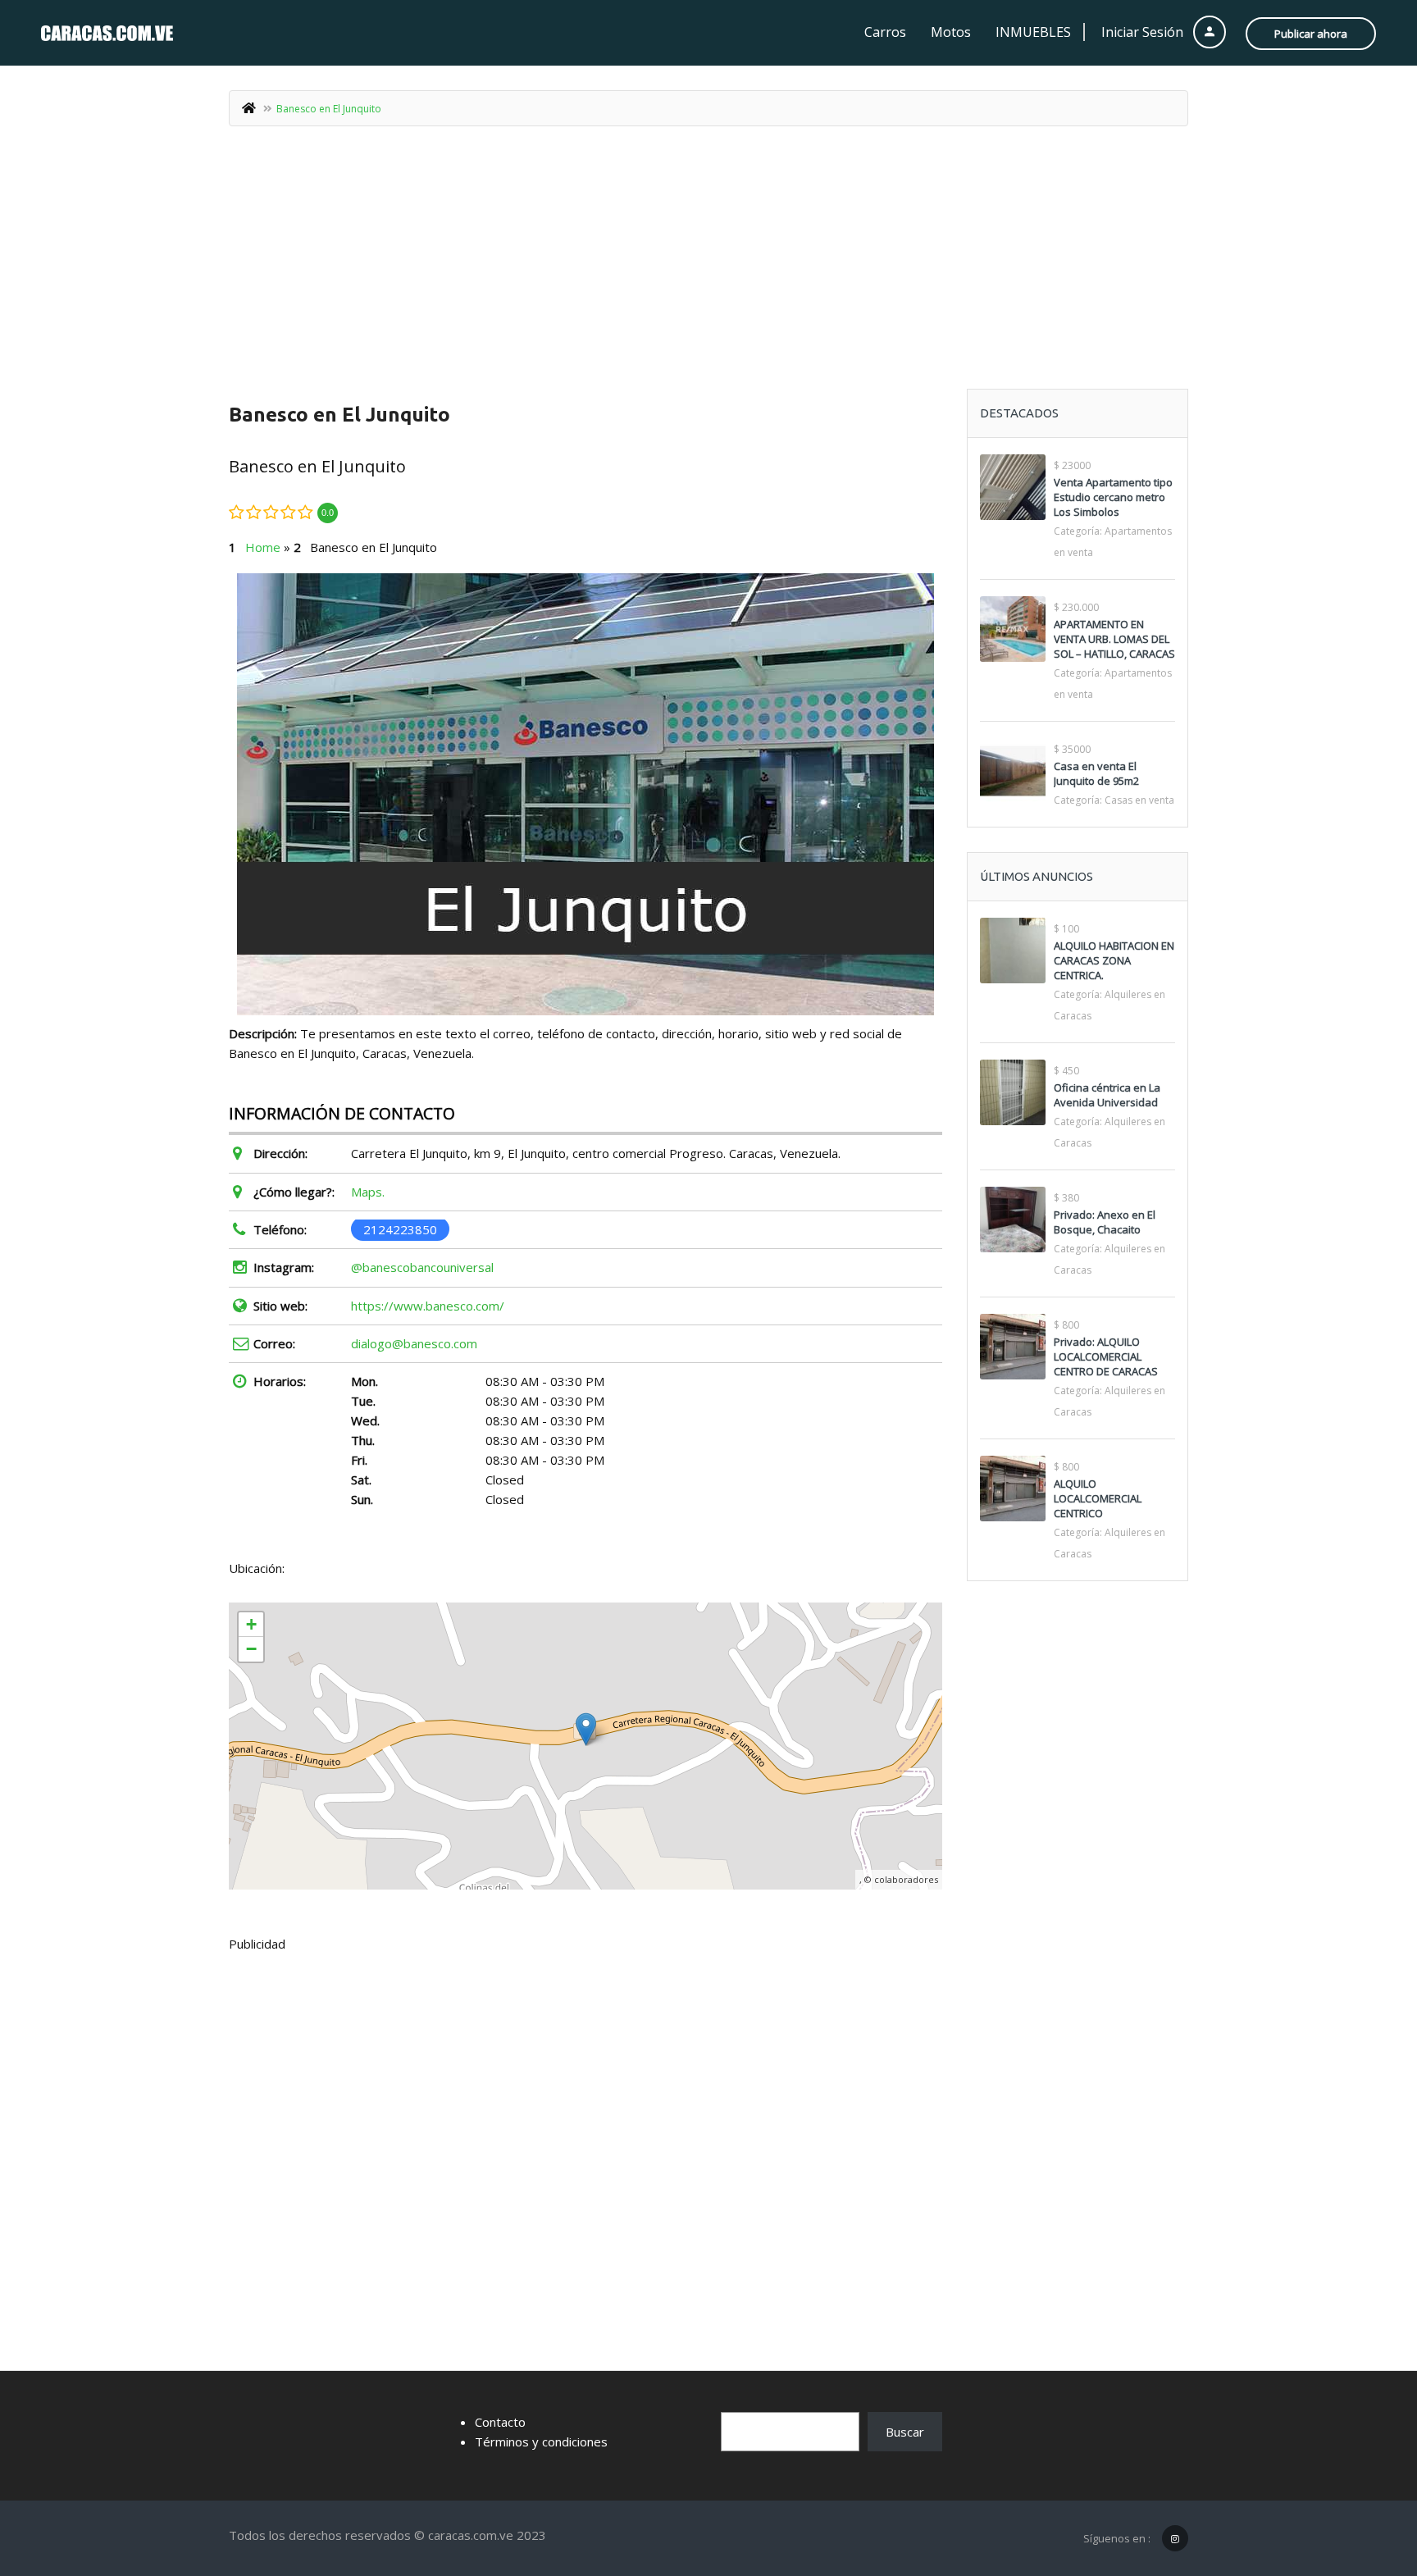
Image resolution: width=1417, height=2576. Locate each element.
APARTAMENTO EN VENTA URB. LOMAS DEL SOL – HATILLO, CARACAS (1114, 639)
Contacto (500, 2422)
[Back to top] (1364, 2473)
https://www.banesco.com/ (428, 1306)
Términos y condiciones (541, 2442)
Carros (885, 32)
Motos (951, 32)
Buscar (905, 2432)
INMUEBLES (1033, 32)
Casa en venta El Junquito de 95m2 (1096, 773)
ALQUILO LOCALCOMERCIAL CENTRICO (1098, 1498)
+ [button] (251, 1624)
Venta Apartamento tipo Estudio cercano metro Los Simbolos (1113, 497)
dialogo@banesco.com (414, 1343)
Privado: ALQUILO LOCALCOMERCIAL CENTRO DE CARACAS (1106, 1356)
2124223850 (400, 1229)
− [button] (251, 1649)
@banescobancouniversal (422, 1267)
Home (263, 547)
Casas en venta (1139, 800)
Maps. (368, 1192)
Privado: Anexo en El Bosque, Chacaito (1105, 1222)
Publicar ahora (1311, 34)
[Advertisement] (708, 266)
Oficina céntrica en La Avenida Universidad (1107, 1095)
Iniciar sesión (1144, 32)
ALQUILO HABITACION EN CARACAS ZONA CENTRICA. (1114, 960)
